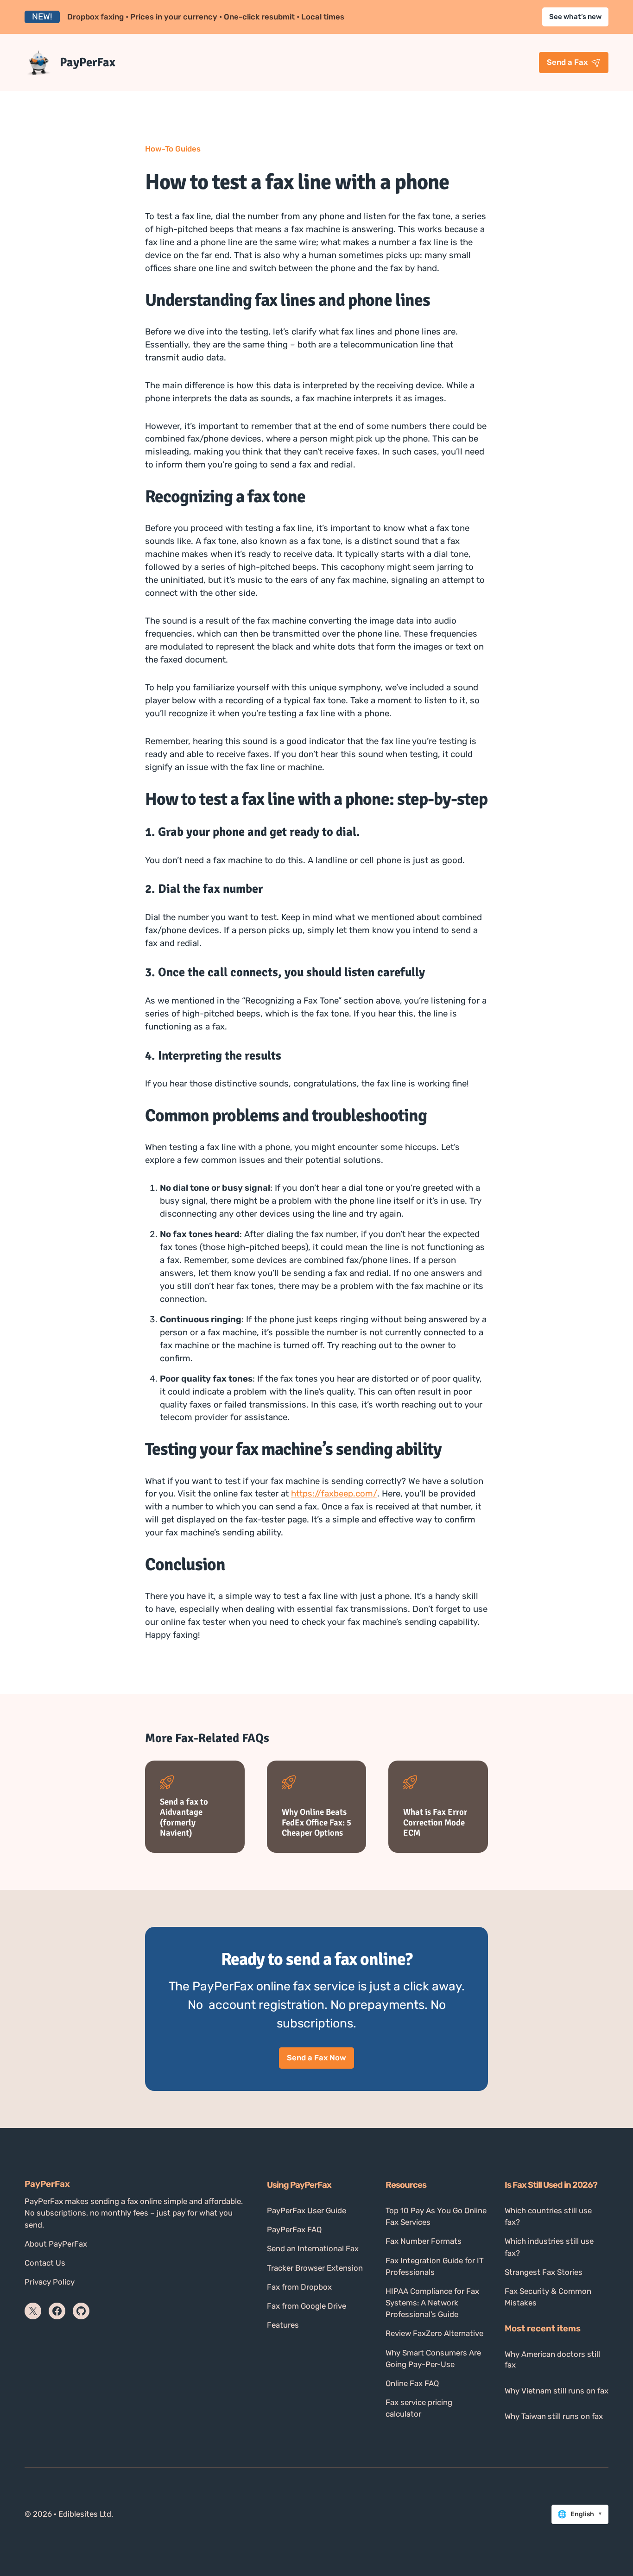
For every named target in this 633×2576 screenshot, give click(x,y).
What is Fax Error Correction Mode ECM (435, 1822)
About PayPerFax (56, 2244)
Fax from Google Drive (307, 2306)
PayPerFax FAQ (294, 2229)
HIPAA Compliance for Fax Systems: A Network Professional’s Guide (432, 2303)
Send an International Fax (313, 2248)
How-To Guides (173, 149)
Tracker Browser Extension (315, 2268)
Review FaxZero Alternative (434, 2333)
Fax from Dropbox (299, 2287)
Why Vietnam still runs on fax (557, 2391)
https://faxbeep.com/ (334, 1494)
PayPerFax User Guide (307, 2210)
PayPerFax (88, 62)
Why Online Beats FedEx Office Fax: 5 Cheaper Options (316, 1822)
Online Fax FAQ (412, 2383)
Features (283, 2325)
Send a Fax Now (316, 2058)
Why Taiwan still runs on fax (554, 2416)
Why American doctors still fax (552, 2360)
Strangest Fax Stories (544, 2272)
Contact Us (45, 2263)
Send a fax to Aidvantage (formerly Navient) (184, 1817)
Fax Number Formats (424, 2241)
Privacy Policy (50, 2282)
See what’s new (575, 17)
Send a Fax (567, 62)
